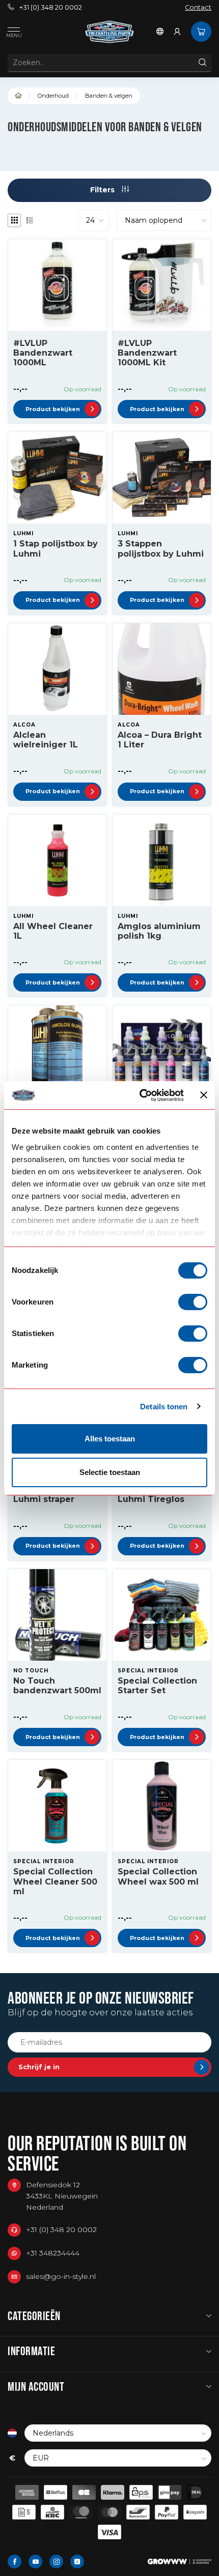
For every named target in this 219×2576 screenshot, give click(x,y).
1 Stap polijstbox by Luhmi (56, 548)
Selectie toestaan (110, 1472)
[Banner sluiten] (204, 1095)
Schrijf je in (39, 2067)
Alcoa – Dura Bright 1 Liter (160, 740)
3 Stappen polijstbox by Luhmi (161, 548)
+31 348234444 (53, 2253)
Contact (198, 7)
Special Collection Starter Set (157, 1686)
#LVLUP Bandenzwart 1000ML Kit (147, 353)
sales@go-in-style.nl (61, 2276)
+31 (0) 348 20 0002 (51, 7)
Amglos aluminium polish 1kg (159, 931)
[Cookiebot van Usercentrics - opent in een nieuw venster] (140, 1095)
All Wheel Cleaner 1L (53, 931)
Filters (103, 190)
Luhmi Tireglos (151, 1499)
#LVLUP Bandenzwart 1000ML (43, 353)
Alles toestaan (110, 1439)
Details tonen (164, 1407)
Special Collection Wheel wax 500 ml (158, 1876)
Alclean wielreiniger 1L (46, 740)
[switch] (193, 1302)
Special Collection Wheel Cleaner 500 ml (55, 1881)
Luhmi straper (44, 1499)
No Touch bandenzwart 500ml (57, 1686)
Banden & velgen (109, 96)
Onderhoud (53, 96)
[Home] (19, 96)
